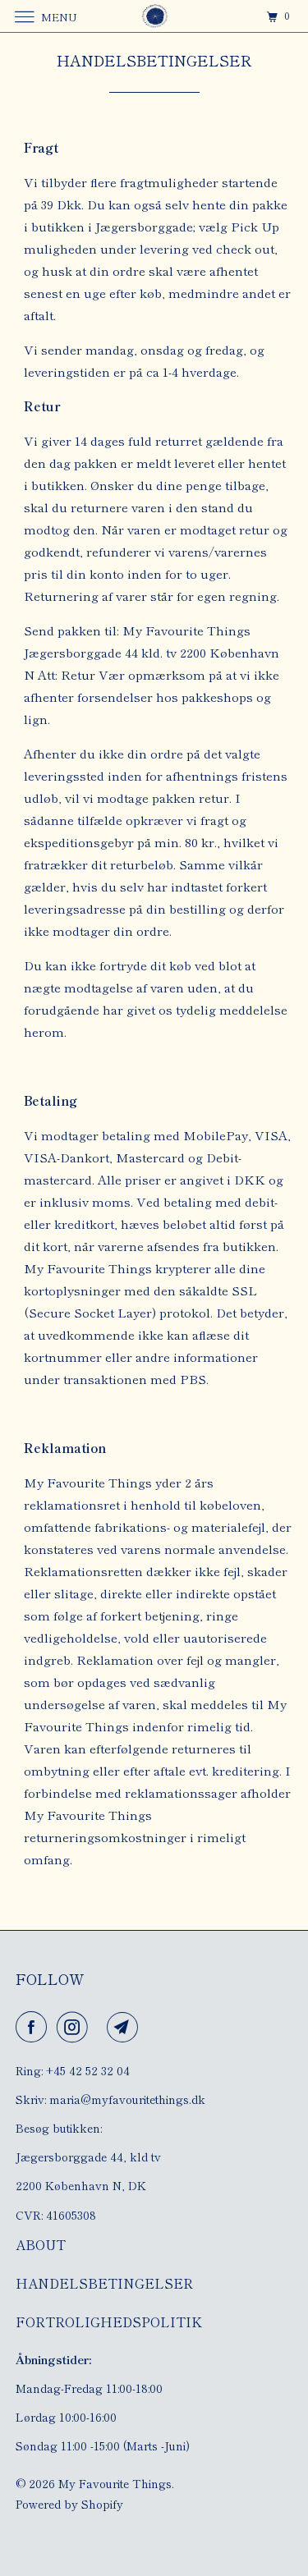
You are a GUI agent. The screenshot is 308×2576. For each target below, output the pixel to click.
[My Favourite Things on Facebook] (34, 2027)
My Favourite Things (115, 2483)
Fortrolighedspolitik (109, 2322)
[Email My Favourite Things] (126, 2027)
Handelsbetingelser (104, 2283)
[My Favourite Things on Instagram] (76, 2027)
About (41, 2244)
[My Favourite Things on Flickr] (101, 2027)
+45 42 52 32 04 (88, 2070)
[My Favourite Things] (154, 16)
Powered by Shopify (69, 2504)
